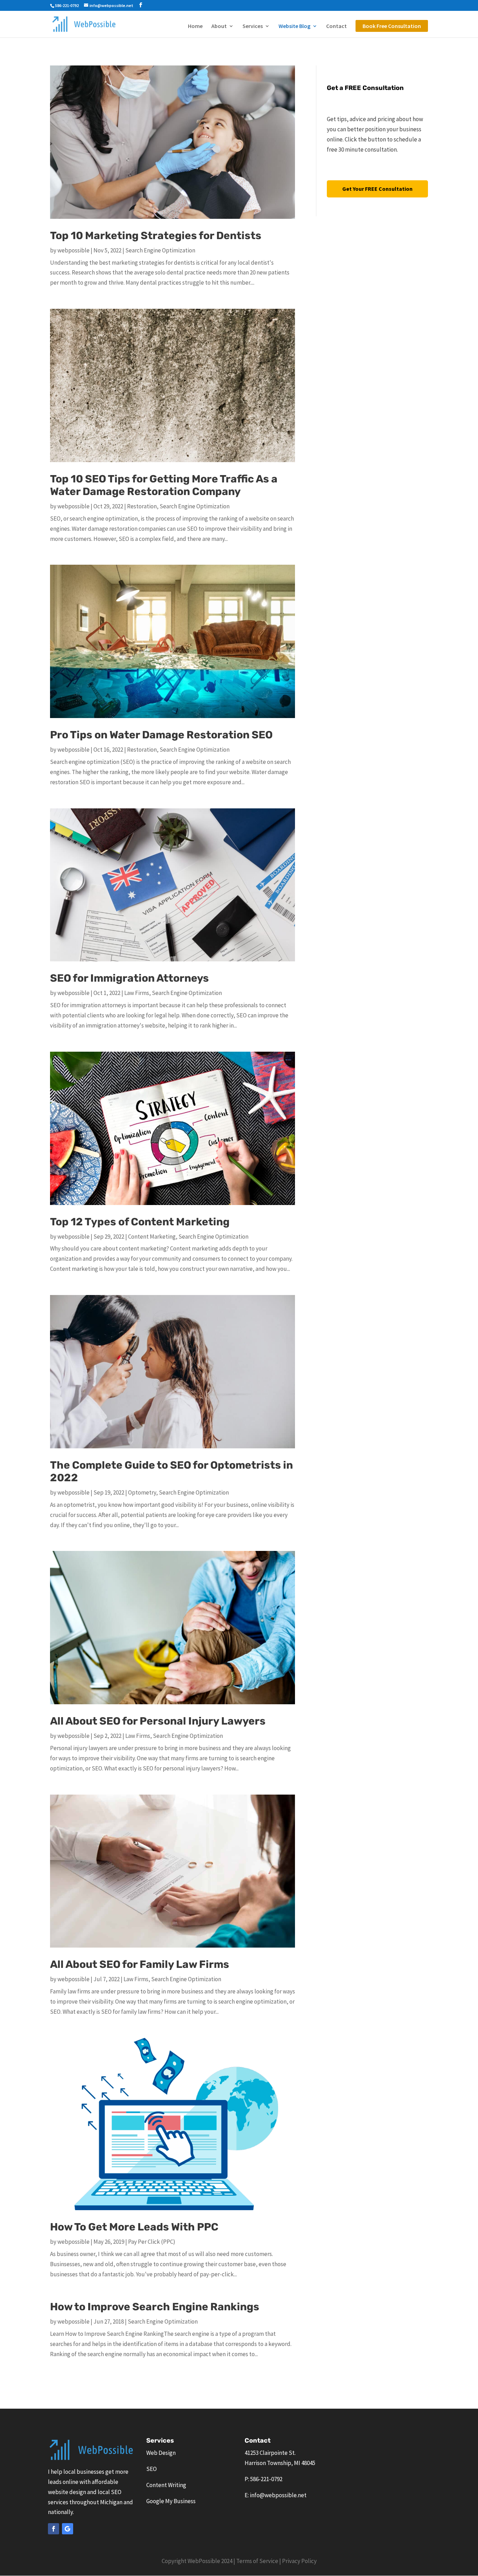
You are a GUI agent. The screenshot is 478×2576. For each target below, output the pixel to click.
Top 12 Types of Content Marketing (140, 1222)
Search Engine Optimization (160, 250)
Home (195, 26)
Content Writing (166, 2485)
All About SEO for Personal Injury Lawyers (158, 1721)
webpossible (73, 250)
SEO (152, 2469)
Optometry (142, 1492)
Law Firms (137, 993)
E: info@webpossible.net (276, 2495)
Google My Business (171, 2501)
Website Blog (294, 26)
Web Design (161, 2453)
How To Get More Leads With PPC (134, 2227)
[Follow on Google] (68, 2529)
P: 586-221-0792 (263, 2479)
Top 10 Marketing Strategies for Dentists (156, 236)
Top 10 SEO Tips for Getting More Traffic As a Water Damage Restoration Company (164, 485)
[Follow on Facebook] (54, 2529)
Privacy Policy (299, 2561)
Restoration (142, 506)
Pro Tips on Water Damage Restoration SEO (161, 735)
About (219, 26)
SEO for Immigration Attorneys (129, 978)
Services (253, 26)
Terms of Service (257, 2561)
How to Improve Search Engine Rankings (155, 2307)
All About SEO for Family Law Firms (140, 1964)
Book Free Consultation (392, 26)
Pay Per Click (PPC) (152, 2242)
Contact (336, 26)
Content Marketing (152, 1237)
